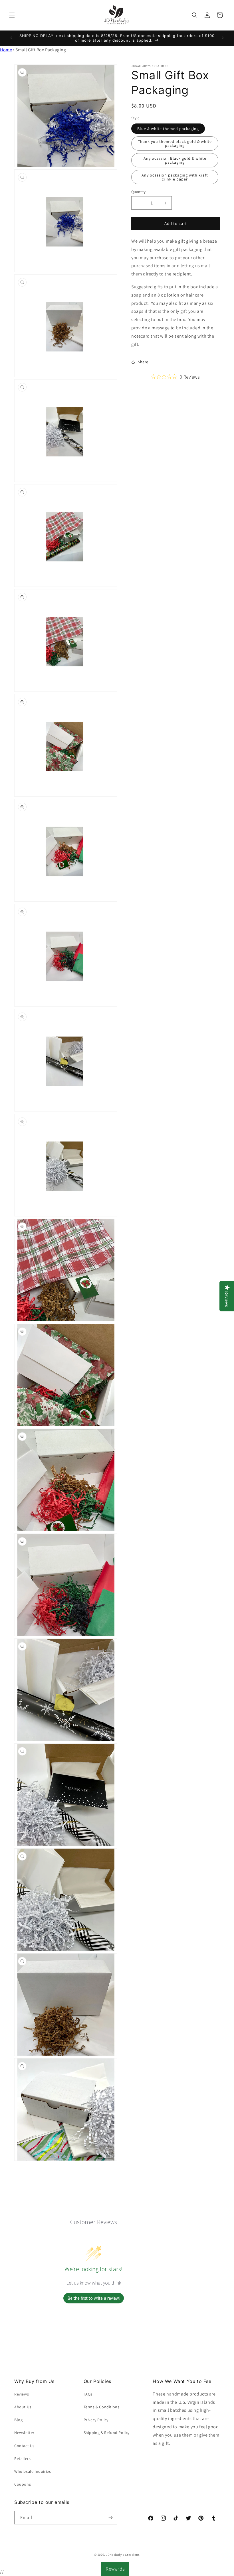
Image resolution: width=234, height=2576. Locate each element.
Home (6, 50)
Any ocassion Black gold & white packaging (175, 160)
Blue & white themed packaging (168, 129)
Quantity (138, 192)
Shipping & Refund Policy (107, 2433)
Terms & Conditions (102, 2407)
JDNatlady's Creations (123, 2555)
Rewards (115, 2569)
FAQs (88, 2394)
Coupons (23, 2484)
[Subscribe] (110, 2518)
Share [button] (143, 362)
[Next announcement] (223, 38)
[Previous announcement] (11, 38)
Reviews (22, 2394)
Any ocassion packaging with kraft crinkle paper (175, 177)
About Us (23, 2407)
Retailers (22, 2459)
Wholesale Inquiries (33, 2471)
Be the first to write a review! (94, 2298)
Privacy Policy (96, 2420)
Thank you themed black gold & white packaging (175, 143)
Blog (18, 2420)
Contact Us (24, 2446)
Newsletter (24, 2433)
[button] (12, 15)
